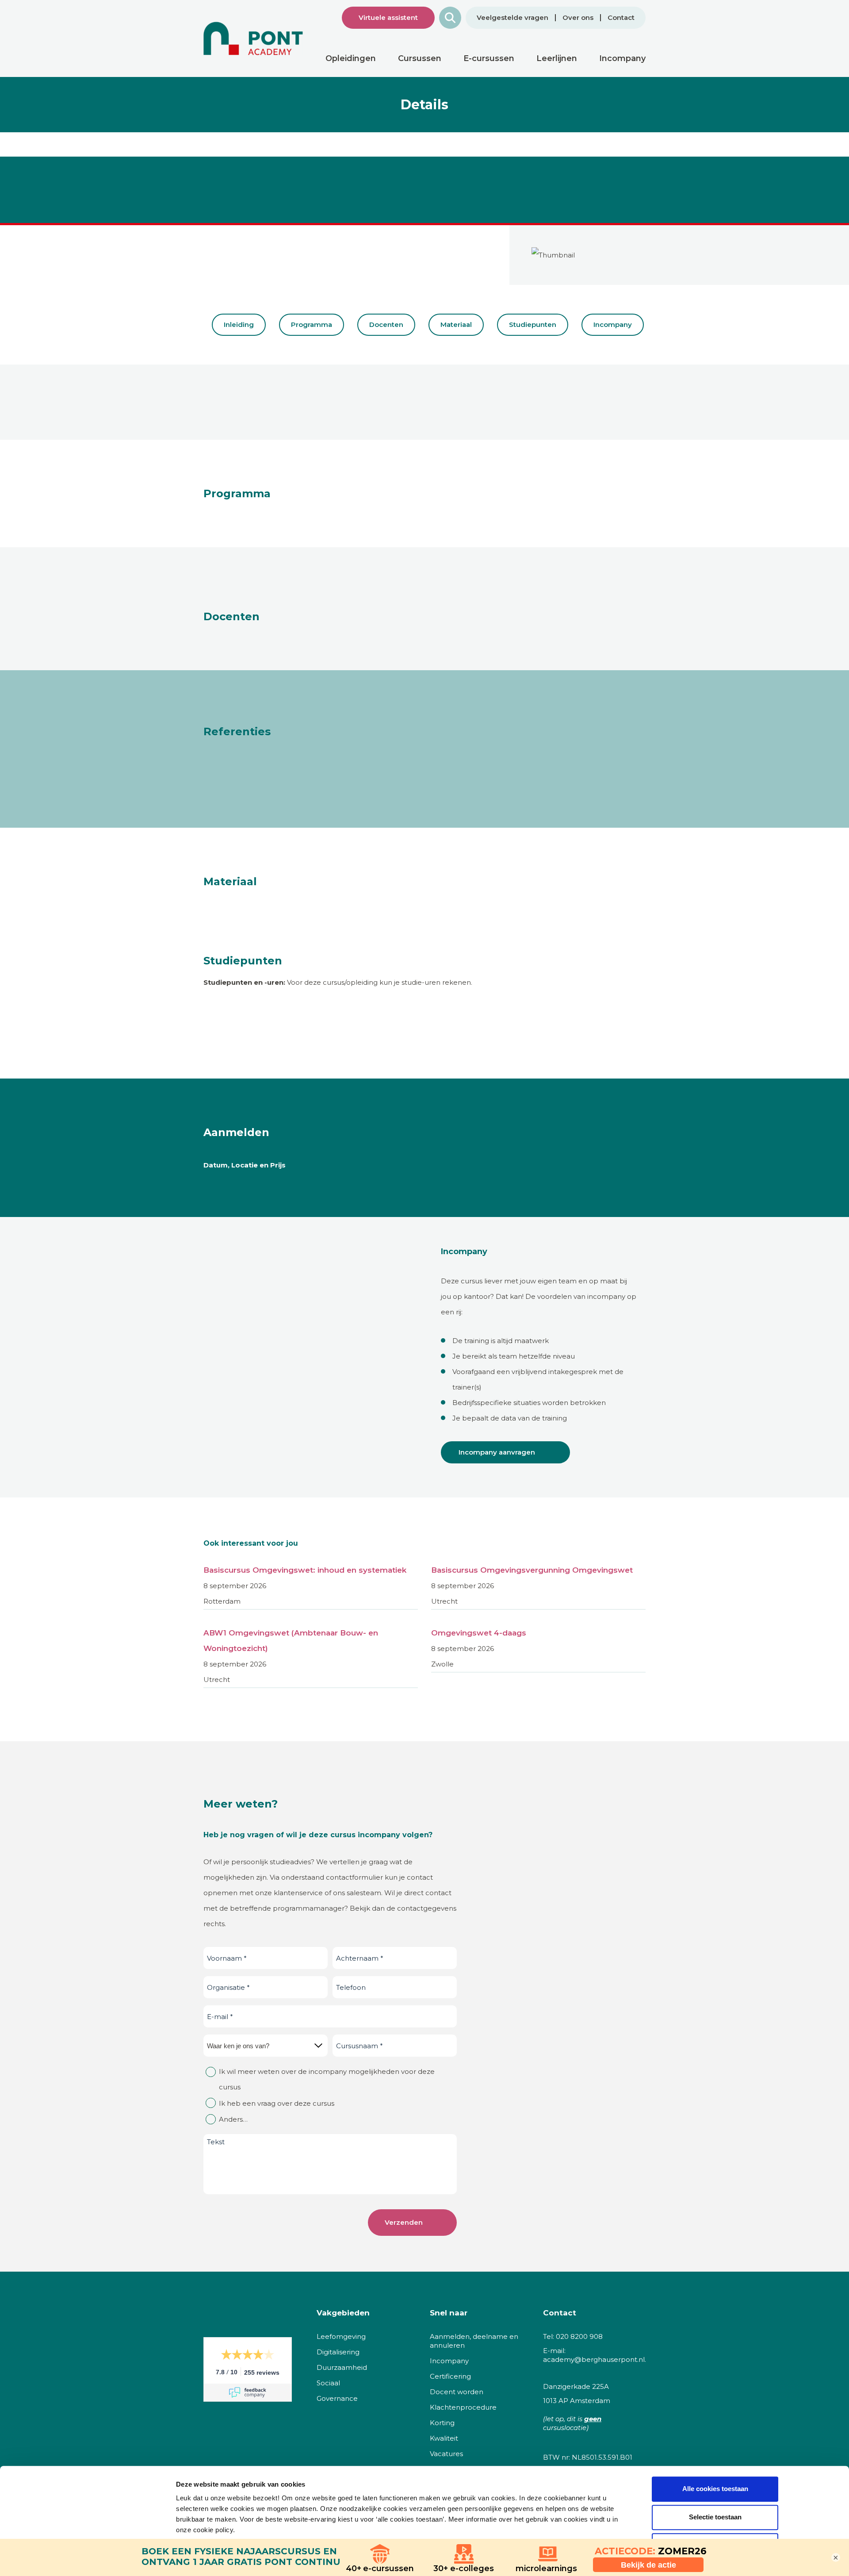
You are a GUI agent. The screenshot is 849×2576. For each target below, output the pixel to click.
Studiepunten (533, 324)
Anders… (233, 2119)
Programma (312, 324)
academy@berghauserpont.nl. (595, 2359)
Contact (621, 18)
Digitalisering (338, 2352)
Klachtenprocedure (463, 2407)
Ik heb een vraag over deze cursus (277, 2103)
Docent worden (457, 2392)
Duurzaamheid (342, 2367)
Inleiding (239, 324)
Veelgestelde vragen (512, 18)
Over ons (578, 18)
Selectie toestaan (715, 2517)
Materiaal (456, 324)
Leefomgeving (341, 2336)
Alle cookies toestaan (715, 2489)
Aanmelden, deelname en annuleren (474, 2341)
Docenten (386, 324)
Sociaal (328, 2383)
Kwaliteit (444, 2438)
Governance (337, 2398)
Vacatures (446, 2454)
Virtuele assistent (388, 17)
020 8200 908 (579, 2336)
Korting (442, 2423)
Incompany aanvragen (497, 1452)
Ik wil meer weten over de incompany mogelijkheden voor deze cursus (327, 2079)
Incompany (613, 324)
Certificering (450, 2376)
